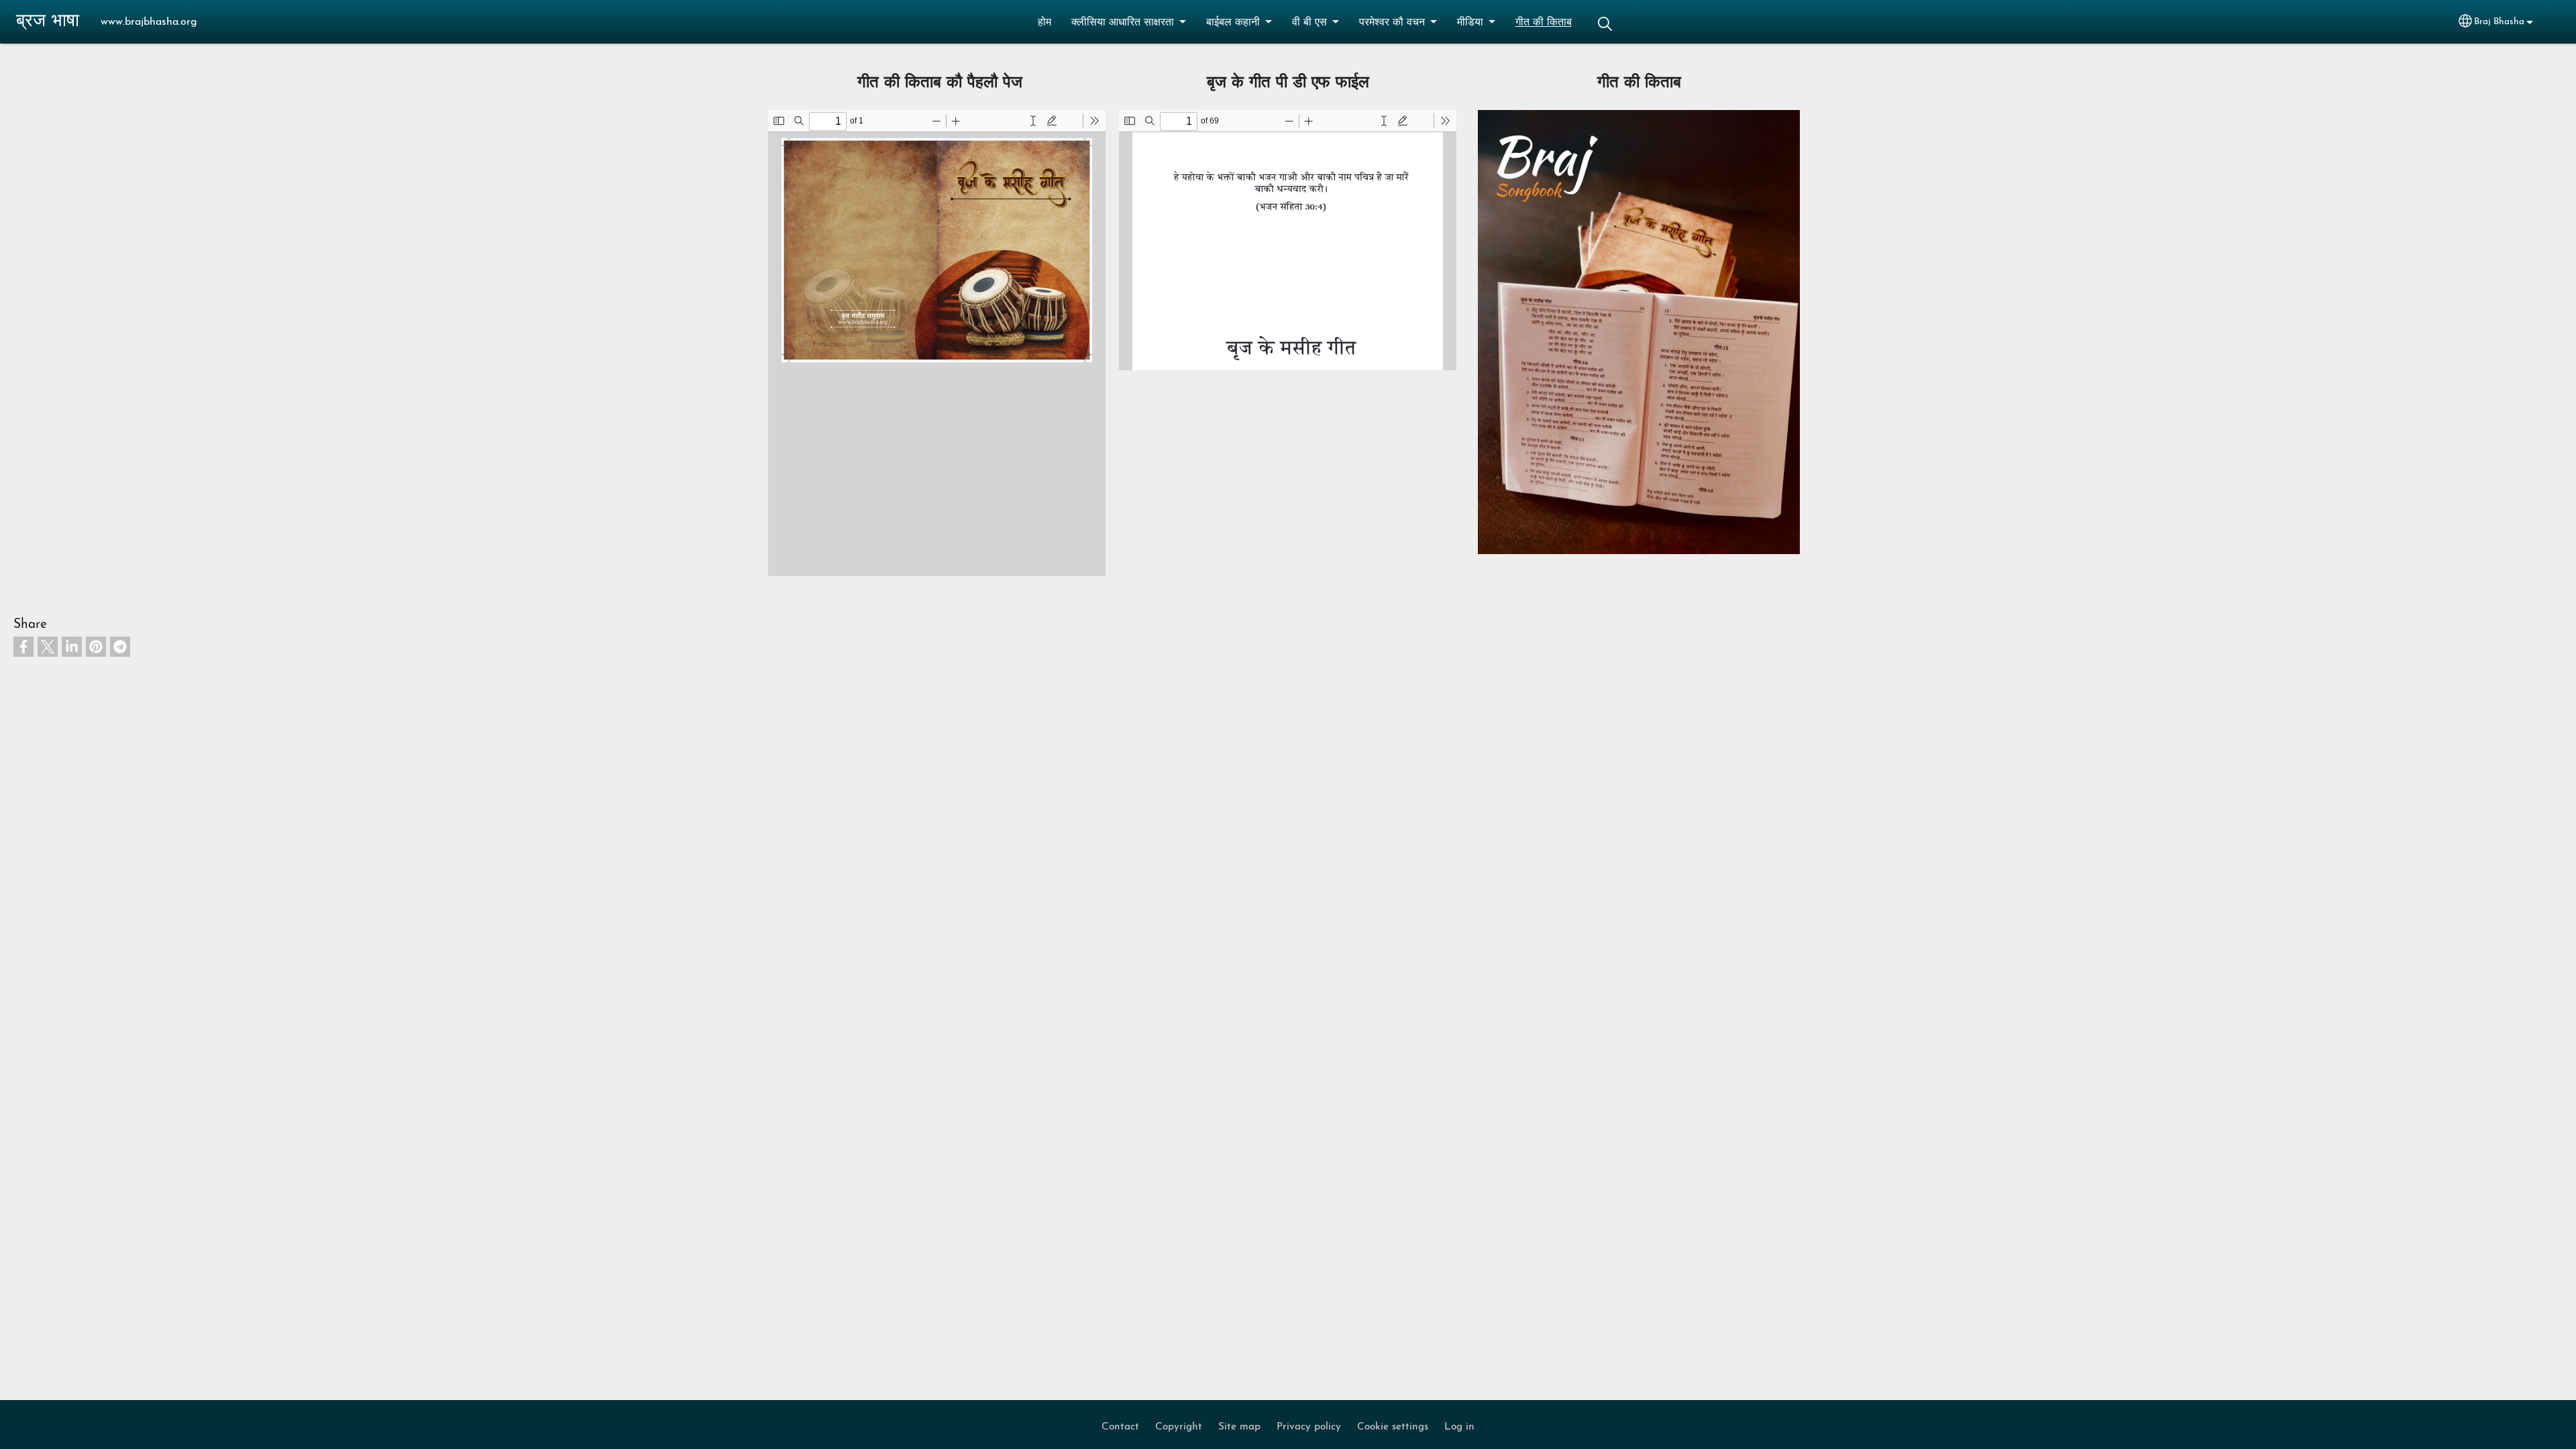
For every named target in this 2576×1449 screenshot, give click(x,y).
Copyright (1179, 1427)
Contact (1120, 1427)
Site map (1239, 1427)
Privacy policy (1309, 1427)
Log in (1459, 1427)
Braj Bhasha (2499, 22)
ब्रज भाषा (48, 22)
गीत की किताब (1544, 23)
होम (1044, 23)
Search (1605, 24)
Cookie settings (1393, 1427)
